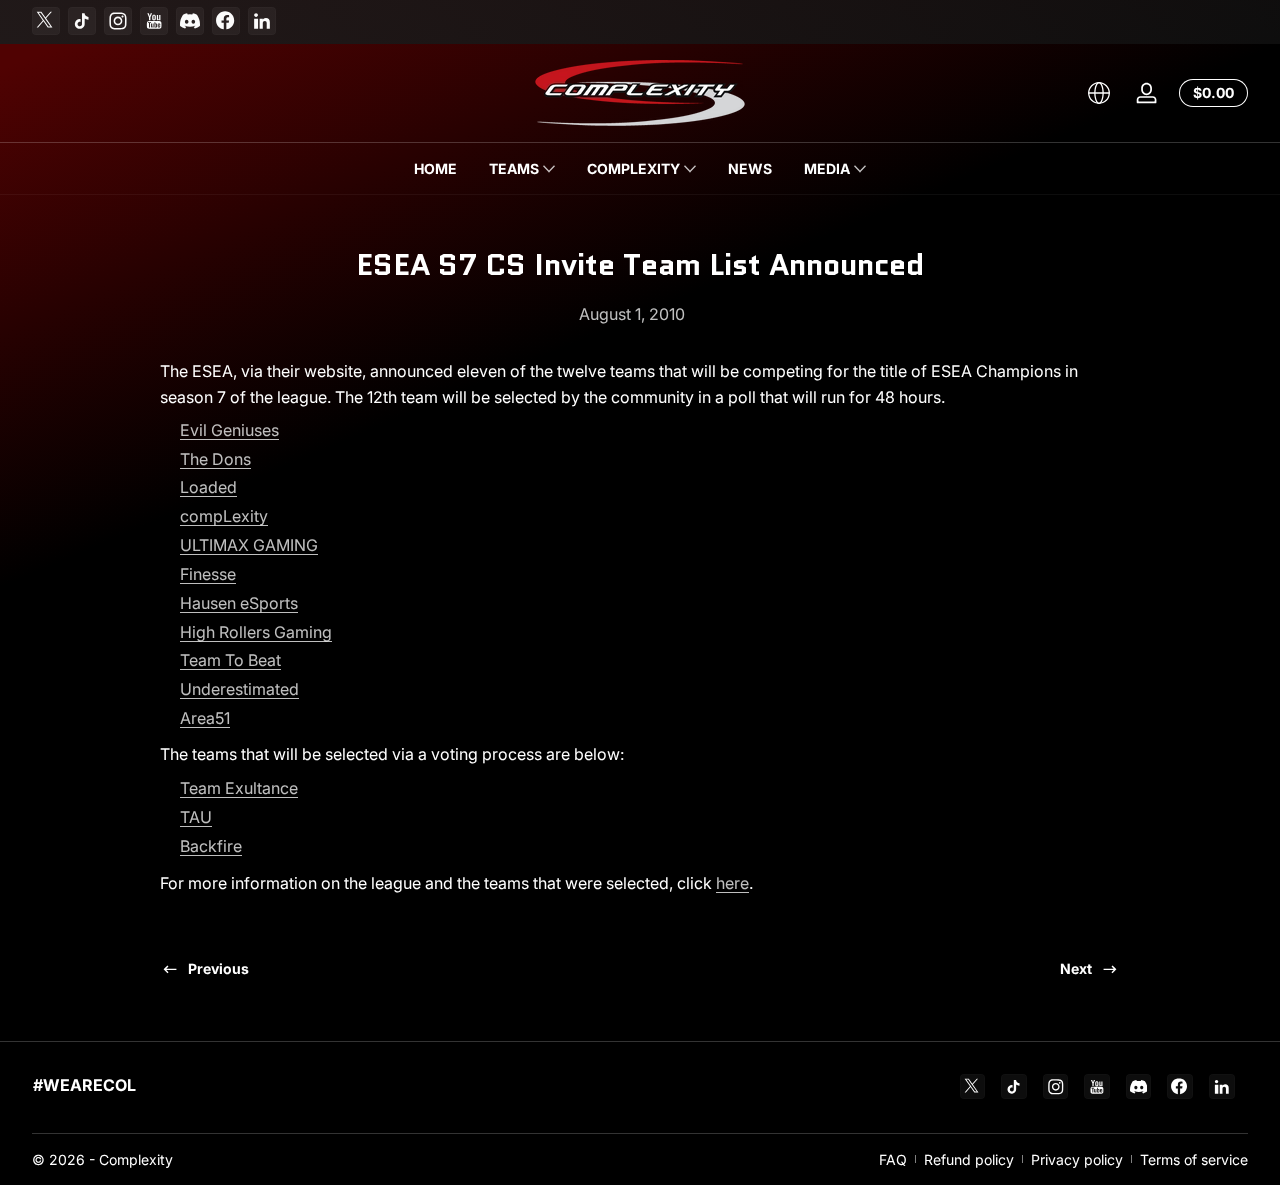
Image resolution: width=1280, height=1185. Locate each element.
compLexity (224, 516)
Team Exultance (239, 788)
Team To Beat (230, 660)
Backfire (211, 846)
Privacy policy (1077, 1159)
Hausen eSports (239, 603)
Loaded (208, 487)
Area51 (205, 718)
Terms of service (1194, 1159)
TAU (196, 817)
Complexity (136, 1159)
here (732, 883)
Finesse (208, 574)
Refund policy (969, 1159)
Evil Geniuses (229, 430)
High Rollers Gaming (256, 632)
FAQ (893, 1159)
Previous (218, 968)
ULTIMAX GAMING (249, 545)
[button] (1099, 93)
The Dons (215, 459)
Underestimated (239, 689)
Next (1076, 968)
